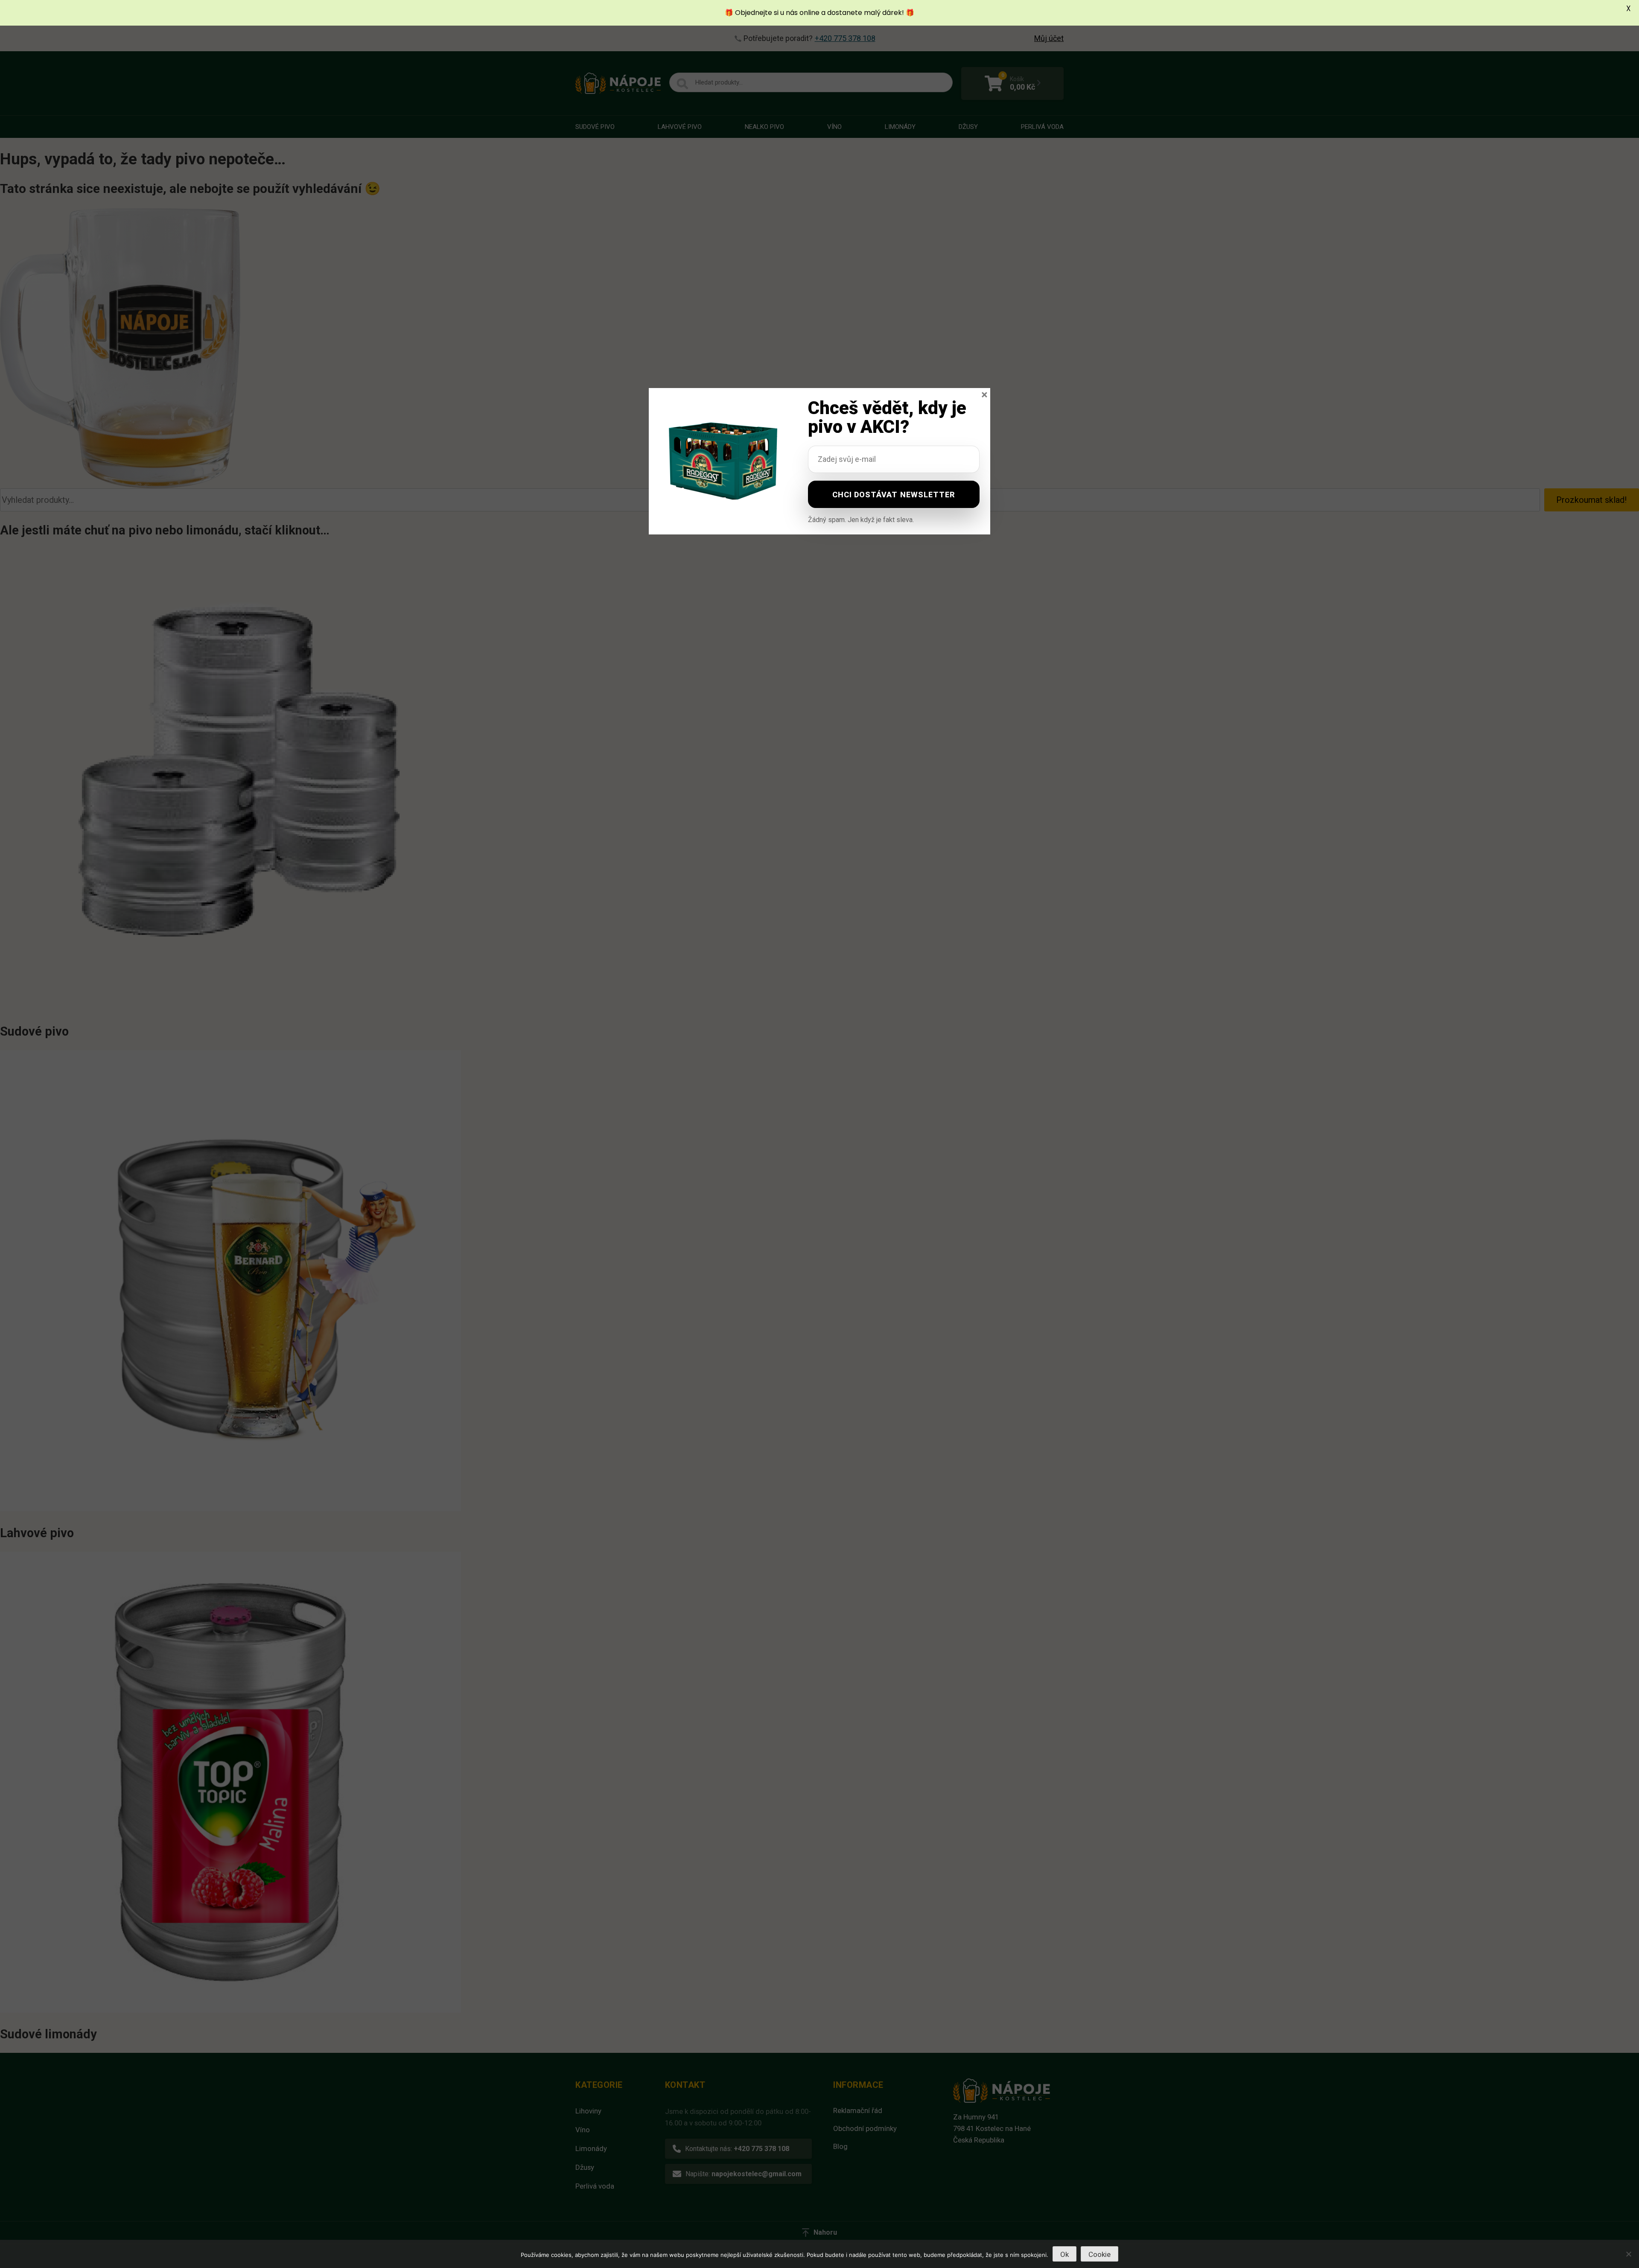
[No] (1628, 2254)
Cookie (1099, 2254)
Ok (1064, 2254)
